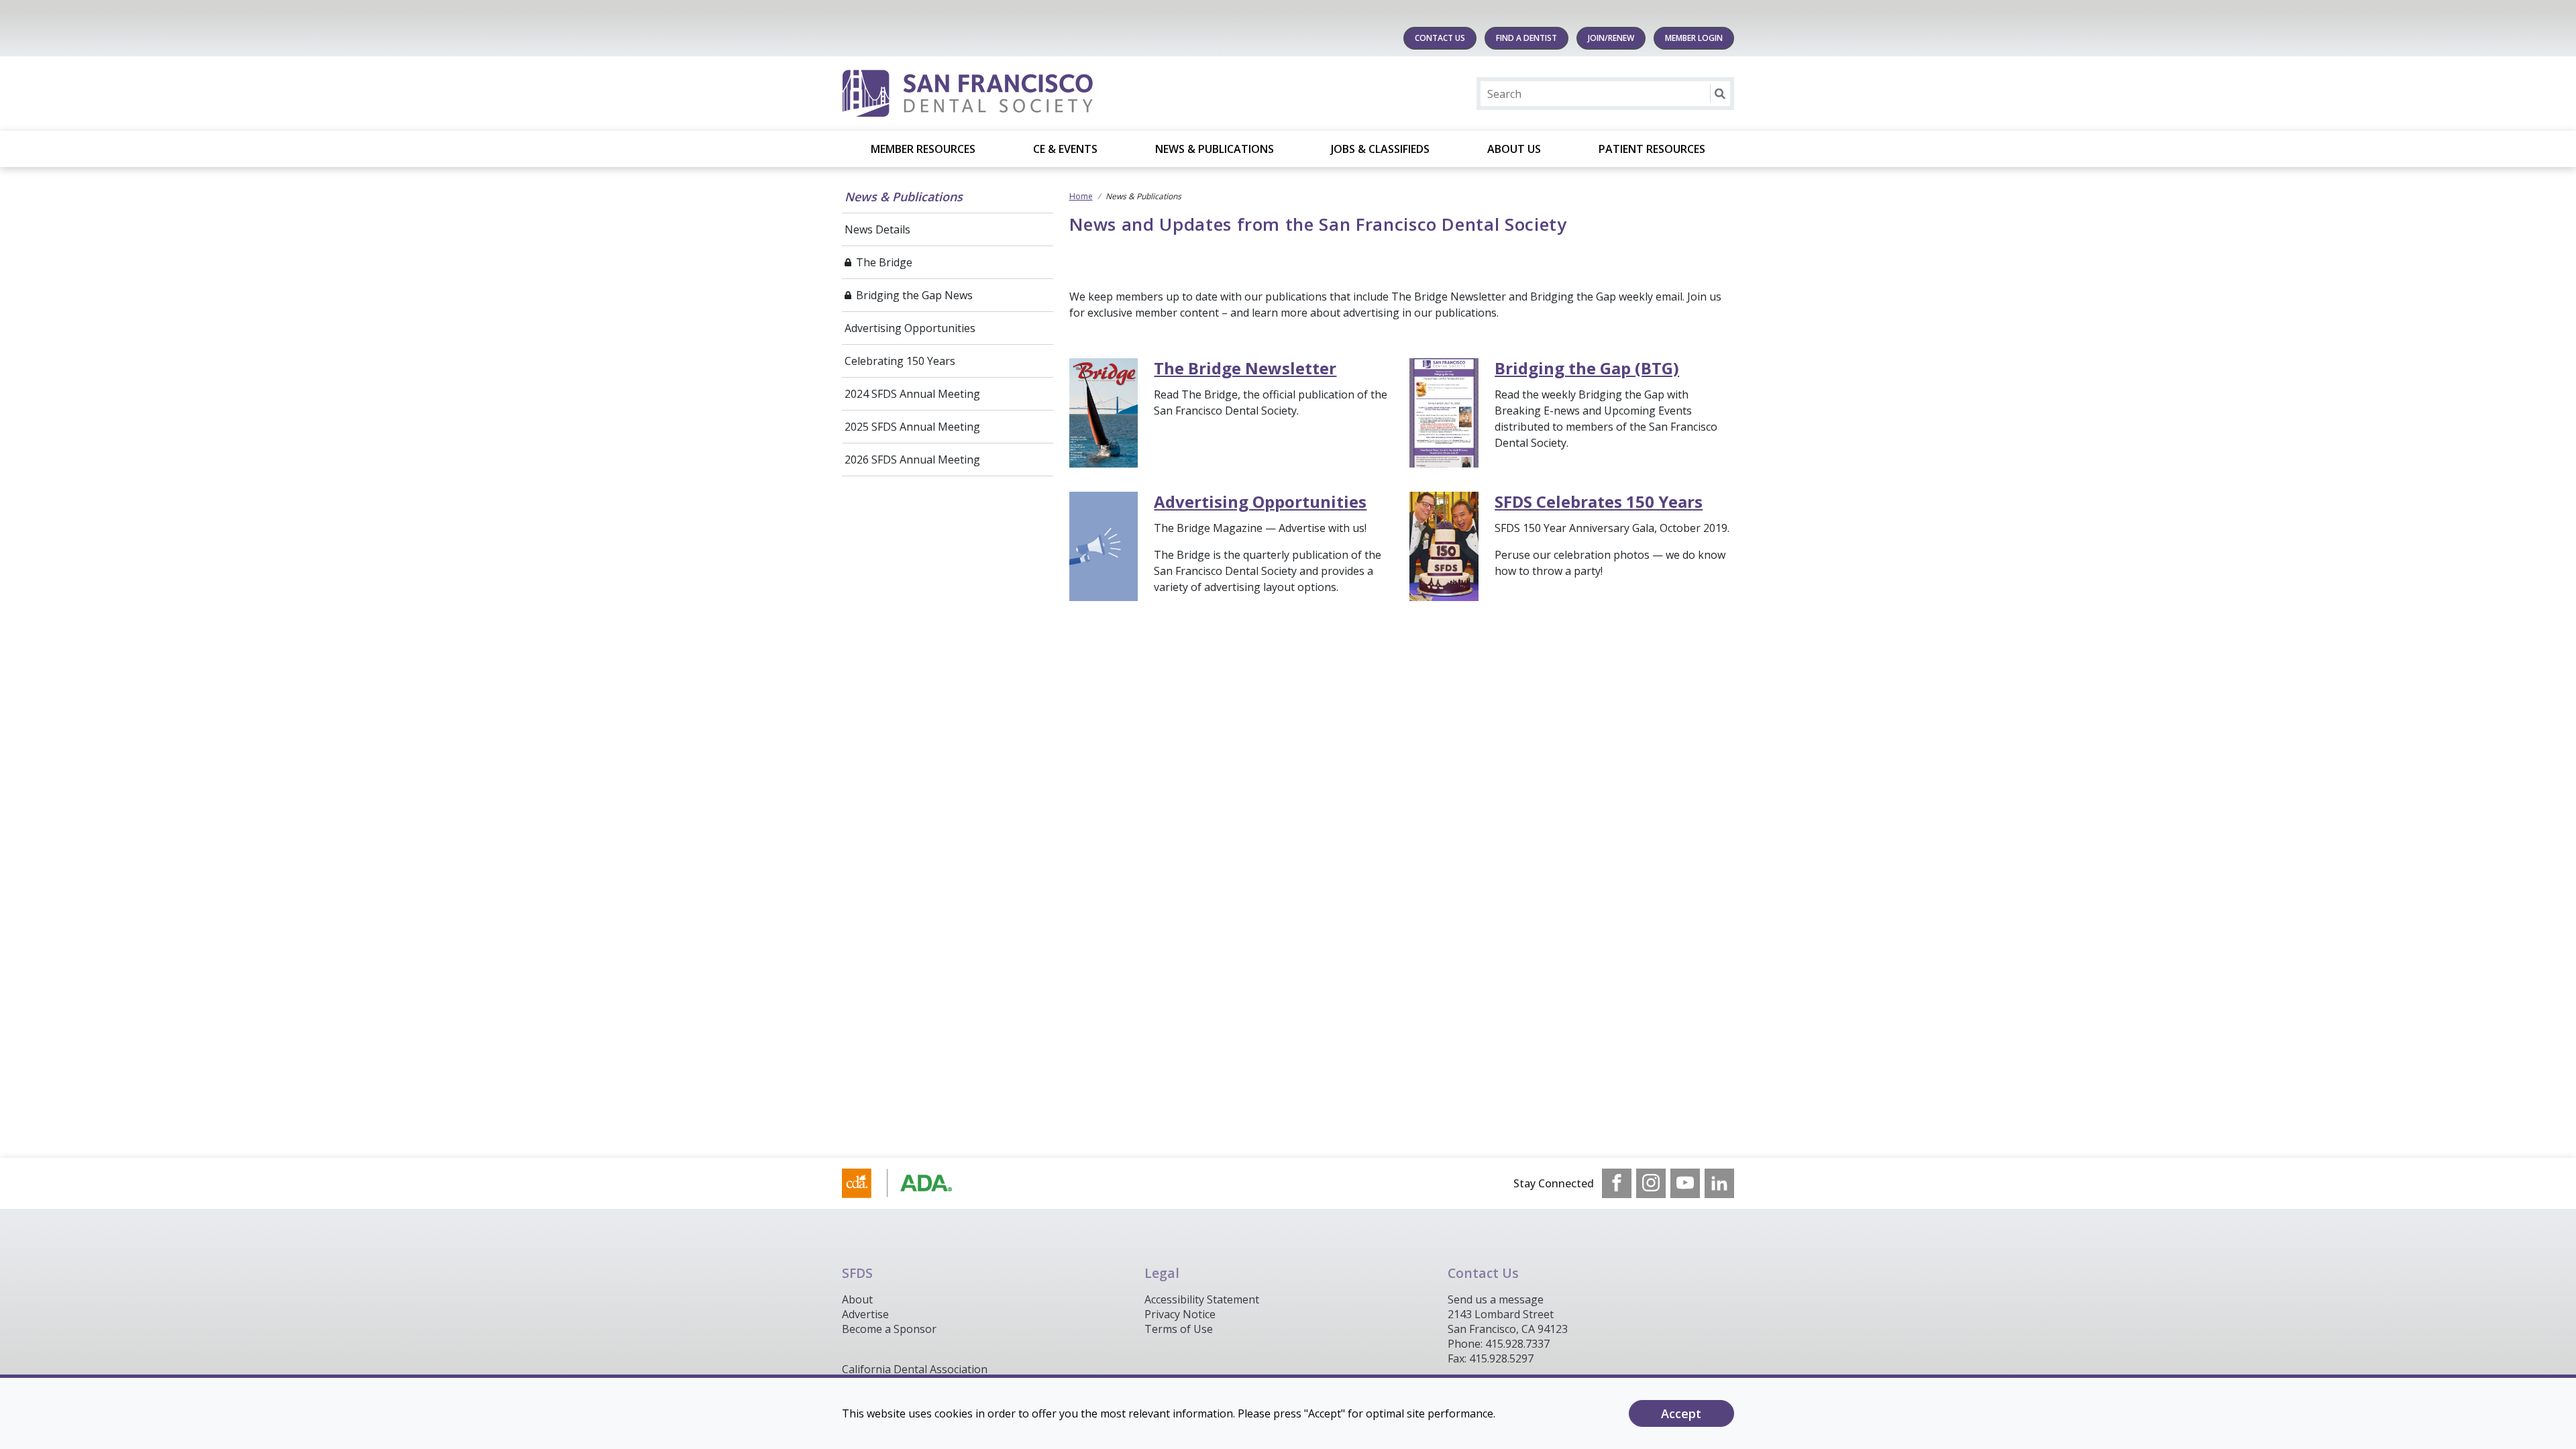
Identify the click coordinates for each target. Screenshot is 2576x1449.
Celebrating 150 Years (900, 361)
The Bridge (884, 262)
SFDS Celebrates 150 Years (1599, 501)
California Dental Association (915, 1369)
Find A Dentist (1526, 38)
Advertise (865, 1314)
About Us (1514, 149)
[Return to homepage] (1015, 94)
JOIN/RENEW (1611, 38)
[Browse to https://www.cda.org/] (910, 1183)
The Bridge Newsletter (1245, 368)
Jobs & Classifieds (1380, 149)
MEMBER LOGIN (1694, 38)
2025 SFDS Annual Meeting (912, 427)
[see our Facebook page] (1617, 1183)
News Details (877, 229)
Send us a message (1496, 1299)
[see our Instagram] (1651, 1183)
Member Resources (923, 149)
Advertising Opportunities (910, 328)
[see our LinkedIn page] (1719, 1183)
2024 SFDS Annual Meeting (912, 394)
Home (1081, 196)
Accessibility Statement (1202, 1299)
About (857, 1299)
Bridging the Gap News (914, 295)
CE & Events (1065, 149)
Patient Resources (1652, 149)
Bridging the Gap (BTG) (1587, 368)
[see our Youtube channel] (1685, 1183)
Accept (1681, 1413)
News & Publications (1215, 149)
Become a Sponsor (889, 1329)
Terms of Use (1179, 1329)
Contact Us (1440, 38)
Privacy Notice (1180, 1314)
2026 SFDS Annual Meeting (912, 460)
